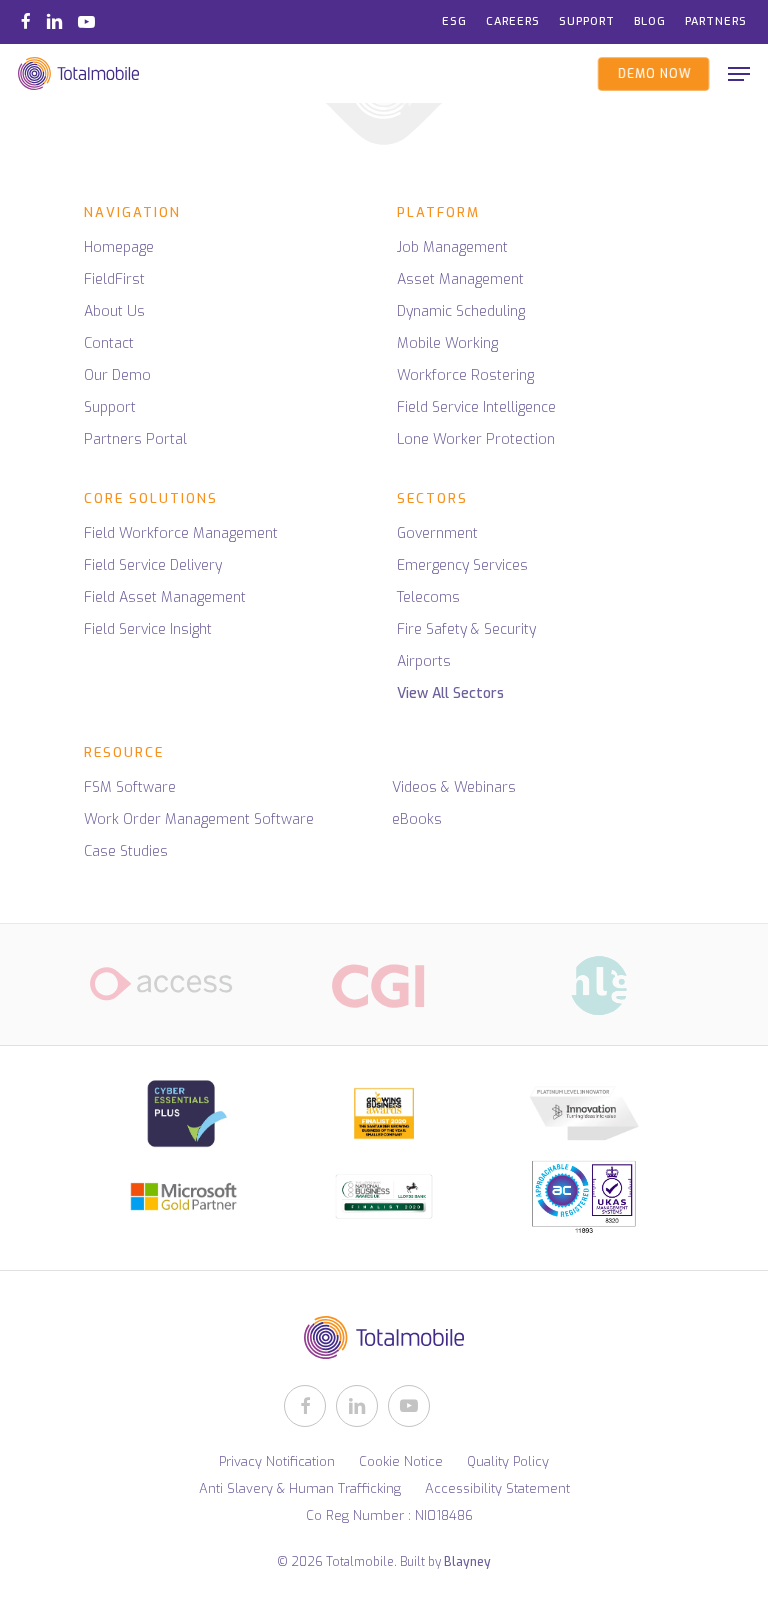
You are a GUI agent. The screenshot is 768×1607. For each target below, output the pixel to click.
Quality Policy (508, 1461)
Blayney (467, 1562)
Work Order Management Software (199, 819)
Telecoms (428, 597)
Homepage (119, 247)
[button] (739, 74)
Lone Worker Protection (476, 439)
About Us (114, 311)
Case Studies (126, 851)
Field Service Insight (148, 629)
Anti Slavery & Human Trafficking (300, 1488)
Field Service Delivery (153, 565)
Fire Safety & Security (466, 629)
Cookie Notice (401, 1461)
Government (437, 533)
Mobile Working (447, 343)
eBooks (417, 819)
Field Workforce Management (181, 533)
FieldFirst (114, 279)
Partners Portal (135, 439)
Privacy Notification (277, 1461)
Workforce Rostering (465, 375)
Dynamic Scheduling (461, 311)
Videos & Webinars (454, 787)
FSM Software (130, 787)
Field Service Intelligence (476, 407)
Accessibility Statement (497, 1488)
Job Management (452, 247)
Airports (424, 661)
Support (110, 407)
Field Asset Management (165, 597)
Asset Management (460, 279)
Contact (109, 343)
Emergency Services (462, 565)
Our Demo (117, 375)
